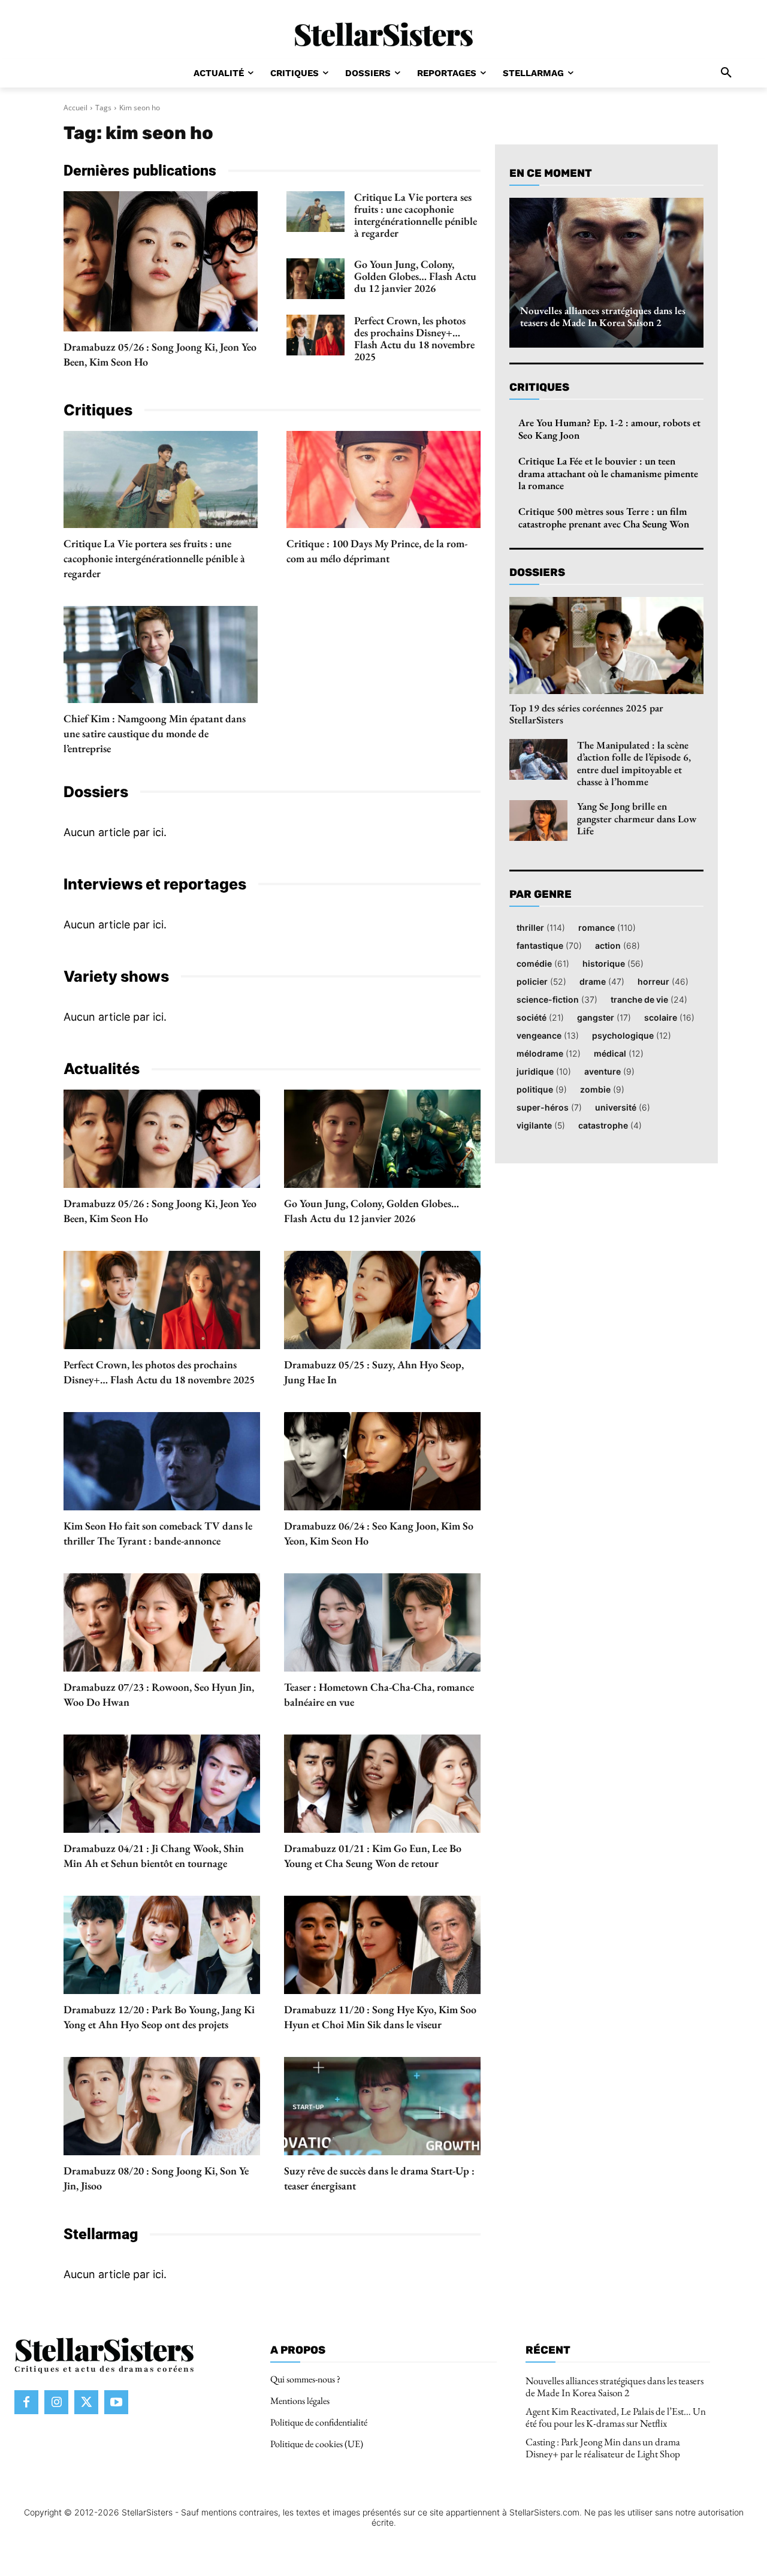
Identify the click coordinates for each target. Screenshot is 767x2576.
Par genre (540, 895)
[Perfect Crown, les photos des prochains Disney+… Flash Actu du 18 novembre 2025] (315, 335)
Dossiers (537, 572)
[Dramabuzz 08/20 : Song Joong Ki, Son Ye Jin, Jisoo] (162, 2106)
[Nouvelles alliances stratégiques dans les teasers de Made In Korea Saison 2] (606, 273)
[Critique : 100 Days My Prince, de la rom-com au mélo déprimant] (383, 479)
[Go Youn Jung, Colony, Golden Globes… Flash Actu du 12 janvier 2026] (315, 279)
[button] (726, 73)
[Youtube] (116, 2403)
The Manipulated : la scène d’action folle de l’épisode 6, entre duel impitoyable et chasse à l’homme (634, 763)
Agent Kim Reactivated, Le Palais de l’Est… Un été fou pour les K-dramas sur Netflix (616, 2417)
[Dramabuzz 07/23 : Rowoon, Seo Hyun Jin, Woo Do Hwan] (162, 1622)
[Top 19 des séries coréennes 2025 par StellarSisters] (606, 645)
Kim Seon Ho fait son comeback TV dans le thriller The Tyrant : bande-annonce (158, 1533)
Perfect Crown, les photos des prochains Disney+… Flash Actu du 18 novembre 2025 (414, 338)
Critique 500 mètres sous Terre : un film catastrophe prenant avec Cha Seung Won (604, 517)
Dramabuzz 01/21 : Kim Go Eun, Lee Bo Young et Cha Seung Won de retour (373, 1856)
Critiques (539, 387)
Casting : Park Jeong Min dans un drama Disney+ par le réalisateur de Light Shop (603, 2448)
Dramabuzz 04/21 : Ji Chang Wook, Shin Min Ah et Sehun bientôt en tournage (154, 1856)
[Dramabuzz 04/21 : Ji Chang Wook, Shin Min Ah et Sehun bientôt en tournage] (162, 1784)
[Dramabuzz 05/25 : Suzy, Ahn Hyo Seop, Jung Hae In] (382, 1300)
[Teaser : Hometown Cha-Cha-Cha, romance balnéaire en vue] (382, 1622)
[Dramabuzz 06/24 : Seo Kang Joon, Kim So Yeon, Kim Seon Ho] (382, 1461)
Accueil (76, 108)
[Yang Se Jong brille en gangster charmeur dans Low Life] (538, 821)
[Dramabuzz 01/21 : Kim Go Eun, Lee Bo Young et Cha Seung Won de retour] (382, 1784)
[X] (86, 2403)
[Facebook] (26, 2403)
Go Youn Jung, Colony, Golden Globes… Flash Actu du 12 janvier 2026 (415, 276)
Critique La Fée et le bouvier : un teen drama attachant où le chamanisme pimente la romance (608, 473)
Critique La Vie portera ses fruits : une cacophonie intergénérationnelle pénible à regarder (416, 215)
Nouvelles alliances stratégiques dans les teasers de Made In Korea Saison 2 (603, 316)
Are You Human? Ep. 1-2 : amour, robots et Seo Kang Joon (609, 429)
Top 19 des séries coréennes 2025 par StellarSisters (586, 714)
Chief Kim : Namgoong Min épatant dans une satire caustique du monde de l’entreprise (155, 733)
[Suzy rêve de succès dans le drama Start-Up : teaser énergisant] (382, 2106)
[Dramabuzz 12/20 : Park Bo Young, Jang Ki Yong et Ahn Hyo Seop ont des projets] (162, 1945)
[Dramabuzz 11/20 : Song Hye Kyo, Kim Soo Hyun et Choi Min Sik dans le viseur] (382, 1945)
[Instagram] (56, 2403)
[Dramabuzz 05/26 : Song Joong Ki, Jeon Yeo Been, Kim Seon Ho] (161, 261)
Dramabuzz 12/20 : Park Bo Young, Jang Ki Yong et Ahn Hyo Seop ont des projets (159, 2017)
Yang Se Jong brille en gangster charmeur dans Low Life (637, 818)
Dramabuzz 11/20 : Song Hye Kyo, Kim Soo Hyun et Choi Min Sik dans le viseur (380, 2017)
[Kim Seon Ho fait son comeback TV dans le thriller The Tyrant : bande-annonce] (162, 1461)
